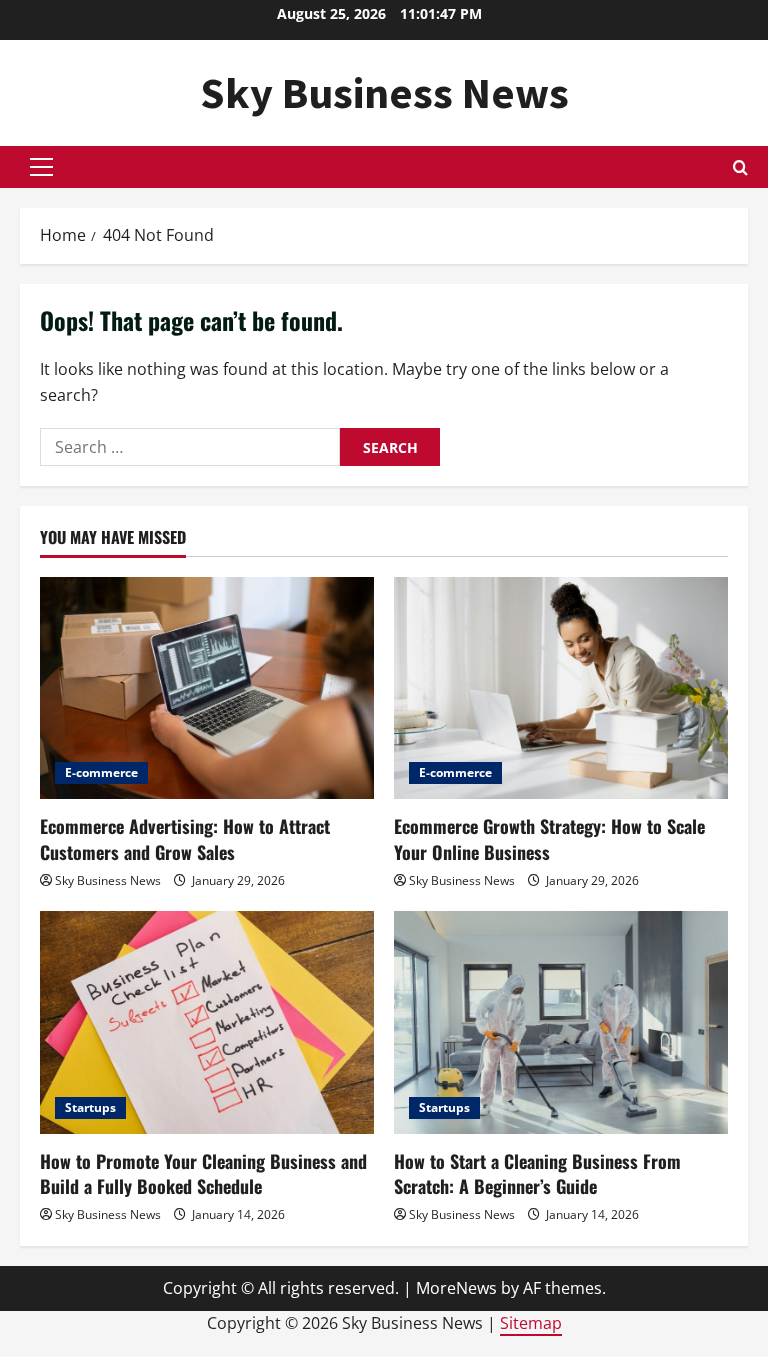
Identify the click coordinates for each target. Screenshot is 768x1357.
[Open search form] (740, 167)
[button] (41, 167)
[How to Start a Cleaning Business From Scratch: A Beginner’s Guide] (561, 1022)
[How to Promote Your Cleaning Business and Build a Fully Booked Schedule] (207, 1022)
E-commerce (101, 772)
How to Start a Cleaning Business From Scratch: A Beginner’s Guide (537, 1173)
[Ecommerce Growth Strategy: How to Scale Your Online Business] (561, 688)
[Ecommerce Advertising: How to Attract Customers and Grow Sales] (207, 688)
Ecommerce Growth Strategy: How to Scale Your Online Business (549, 838)
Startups (90, 1107)
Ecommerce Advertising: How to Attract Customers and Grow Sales (185, 838)
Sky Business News (384, 92)
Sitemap (531, 1323)
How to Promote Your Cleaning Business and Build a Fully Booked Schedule (203, 1173)
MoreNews (456, 1288)
